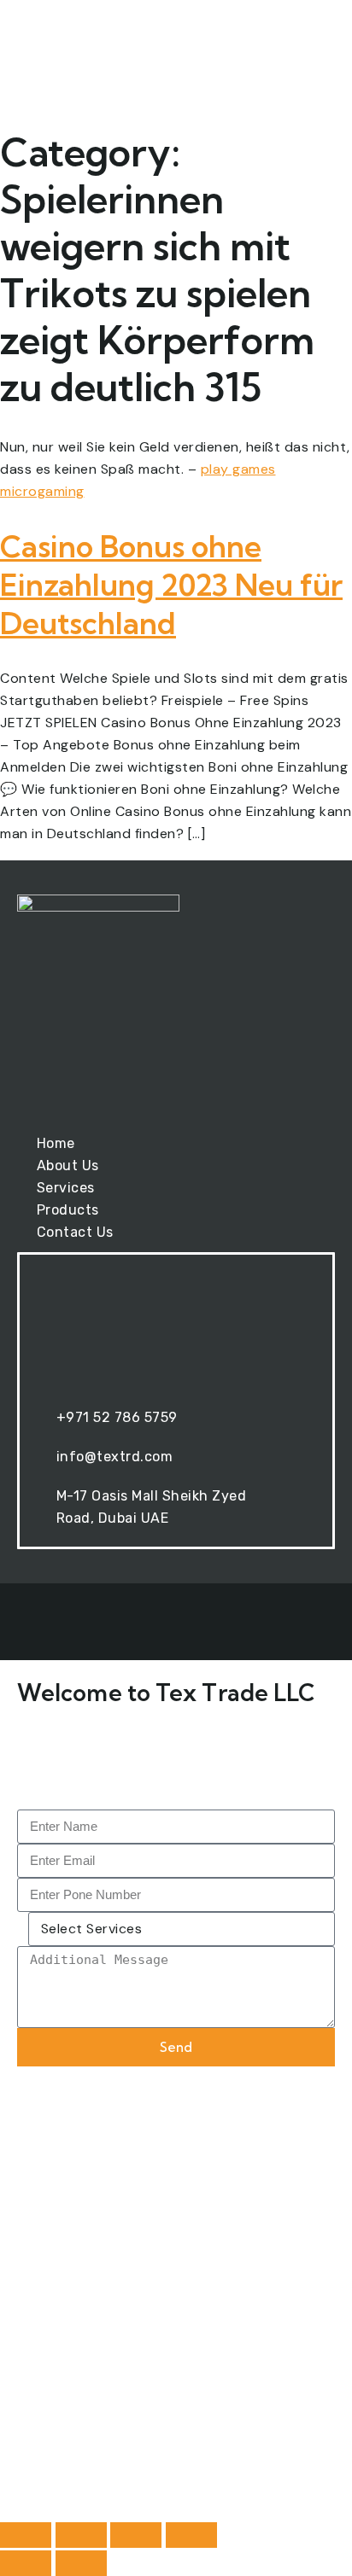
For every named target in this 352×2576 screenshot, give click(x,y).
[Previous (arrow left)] (26, 2563)
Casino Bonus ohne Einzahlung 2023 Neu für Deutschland (171, 585)
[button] (306, 52)
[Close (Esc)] (191, 2535)
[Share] (136, 2535)
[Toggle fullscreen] (81, 2535)
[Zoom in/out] (26, 2535)
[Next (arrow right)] (81, 2563)
